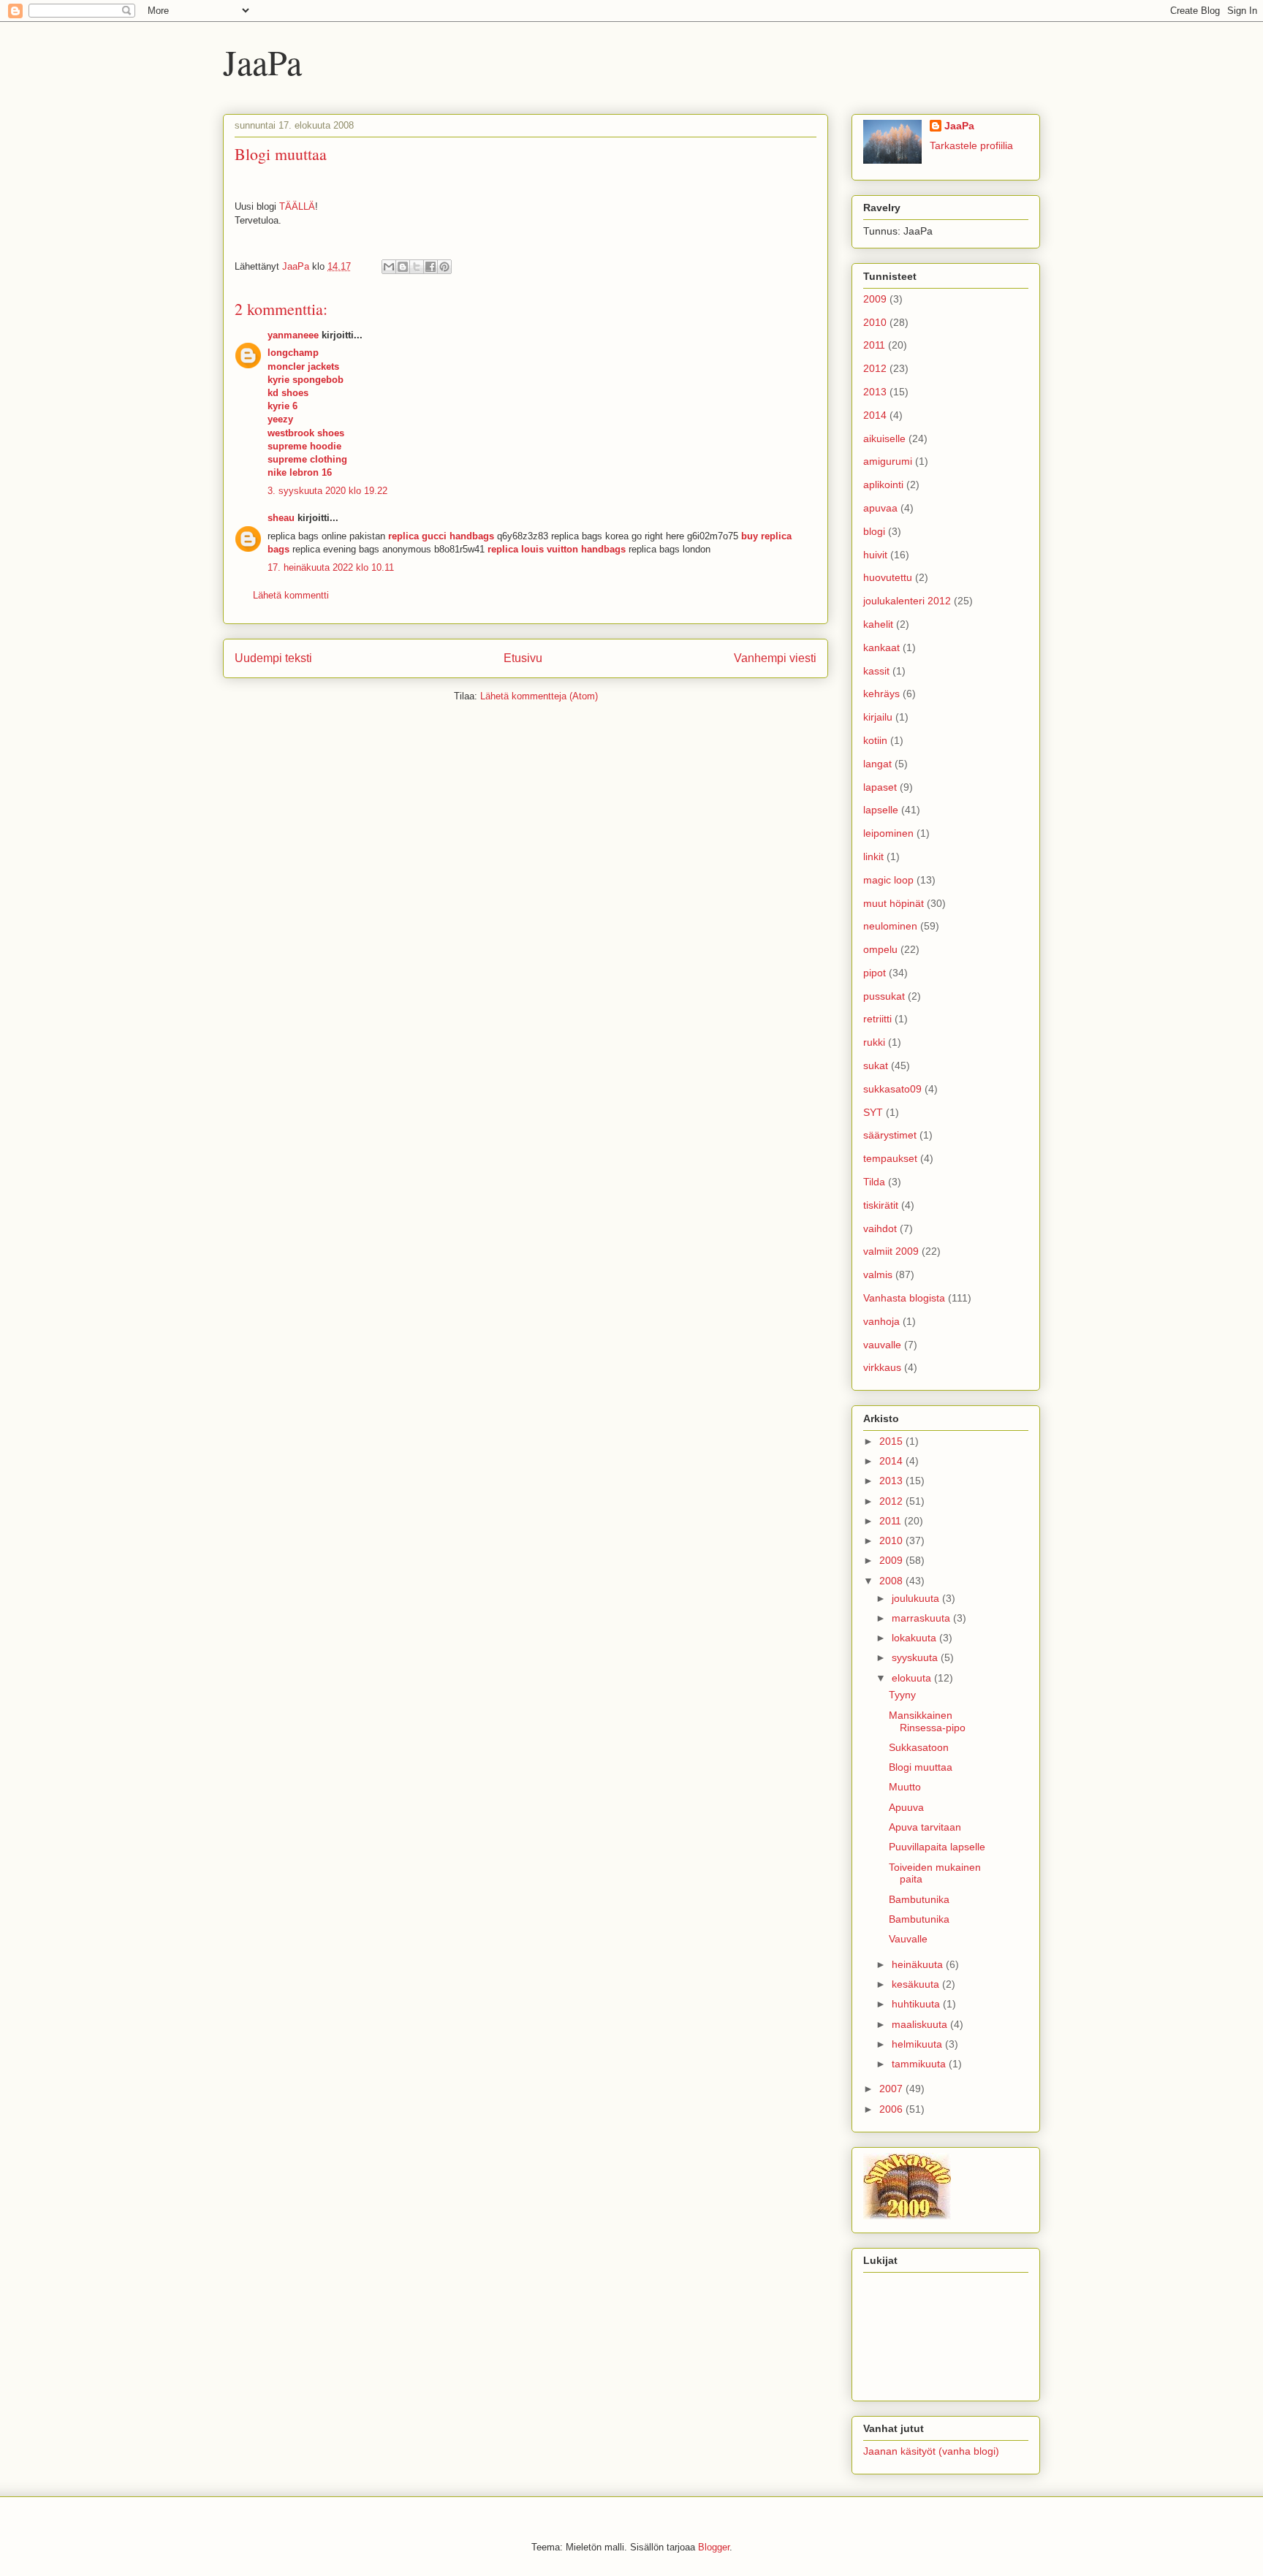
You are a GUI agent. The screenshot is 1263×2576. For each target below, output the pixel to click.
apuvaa (880, 508)
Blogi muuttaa (921, 1767)
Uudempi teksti (273, 658)
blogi (874, 531)
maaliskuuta (921, 2024)
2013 (875, 392)
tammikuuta (920, 2064)
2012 (875, 368)
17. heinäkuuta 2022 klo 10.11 (331, 567)
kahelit (878, 624)
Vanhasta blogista (904, 1298)
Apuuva (906, 1807)
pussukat (884, 996)
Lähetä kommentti (291, 595)
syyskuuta (916, 1657)
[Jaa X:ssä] (417, 267)
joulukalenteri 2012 (907, 601)
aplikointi (883, 485)
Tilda (874, 1182)
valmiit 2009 (891, 1251)
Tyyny (902, 1695)
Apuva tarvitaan (925, 1827)
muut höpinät (894, 903)
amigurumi (888, 461)
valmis (878, 1274)
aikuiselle (884, 438)
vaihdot (880, 1228)
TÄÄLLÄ (297, 206)
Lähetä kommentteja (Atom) (539, 696)
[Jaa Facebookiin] (431, 267)
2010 (875, 322)
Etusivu (523, 658)
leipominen (888, 833)
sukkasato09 (892, 1089)
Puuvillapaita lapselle (937, 1847)
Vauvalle (908, 1939)
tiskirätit (881, 1205)
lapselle (881, 810)
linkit (873, 856)
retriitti (877, 1019)
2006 (892, 2109)
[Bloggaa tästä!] (403, 267)
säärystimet (890, 1135)
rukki (874, 1042)
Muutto (905, 1787)
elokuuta (913, 1678)
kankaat (881, 647)
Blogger (714, 2547)
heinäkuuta (919, 1964)
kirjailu (878, 717)
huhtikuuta (917, 2004)
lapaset (880, 787)
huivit (875, 555)
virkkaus (882, 1367)
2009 (875, 299)
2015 (892, 1441)
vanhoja (881, 1321)
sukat (876, 1065)
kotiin (875, 740)
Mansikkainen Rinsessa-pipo (927, 1721)
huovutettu (888, 577)
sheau (281, 518)
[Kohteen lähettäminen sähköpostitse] (389, 267)
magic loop (888, 880)
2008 (892, 1581)
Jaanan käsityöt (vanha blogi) (931, 2451)
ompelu (880, 949)
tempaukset (890, 1158)
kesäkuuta (917, 1984)
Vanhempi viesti (775, 658)
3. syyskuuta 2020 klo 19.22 (327, 491)
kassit (876, 671)
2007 (892, 2089)
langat (877, 764)
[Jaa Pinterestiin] (444, 267)
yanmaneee (293, 335)
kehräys (881, 694)
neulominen (890, 926)
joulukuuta (917, 1598)
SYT (873, 1112)
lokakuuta (915, 1638)
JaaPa (262, 61)
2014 (875, 415)
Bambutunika (919, 1899)
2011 (874, 345)
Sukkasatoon (919, 1747)
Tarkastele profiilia (971, 145)
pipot (875, 973)
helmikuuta (918, 2044)
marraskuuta (922, 1618)
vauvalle (882, 1345)
